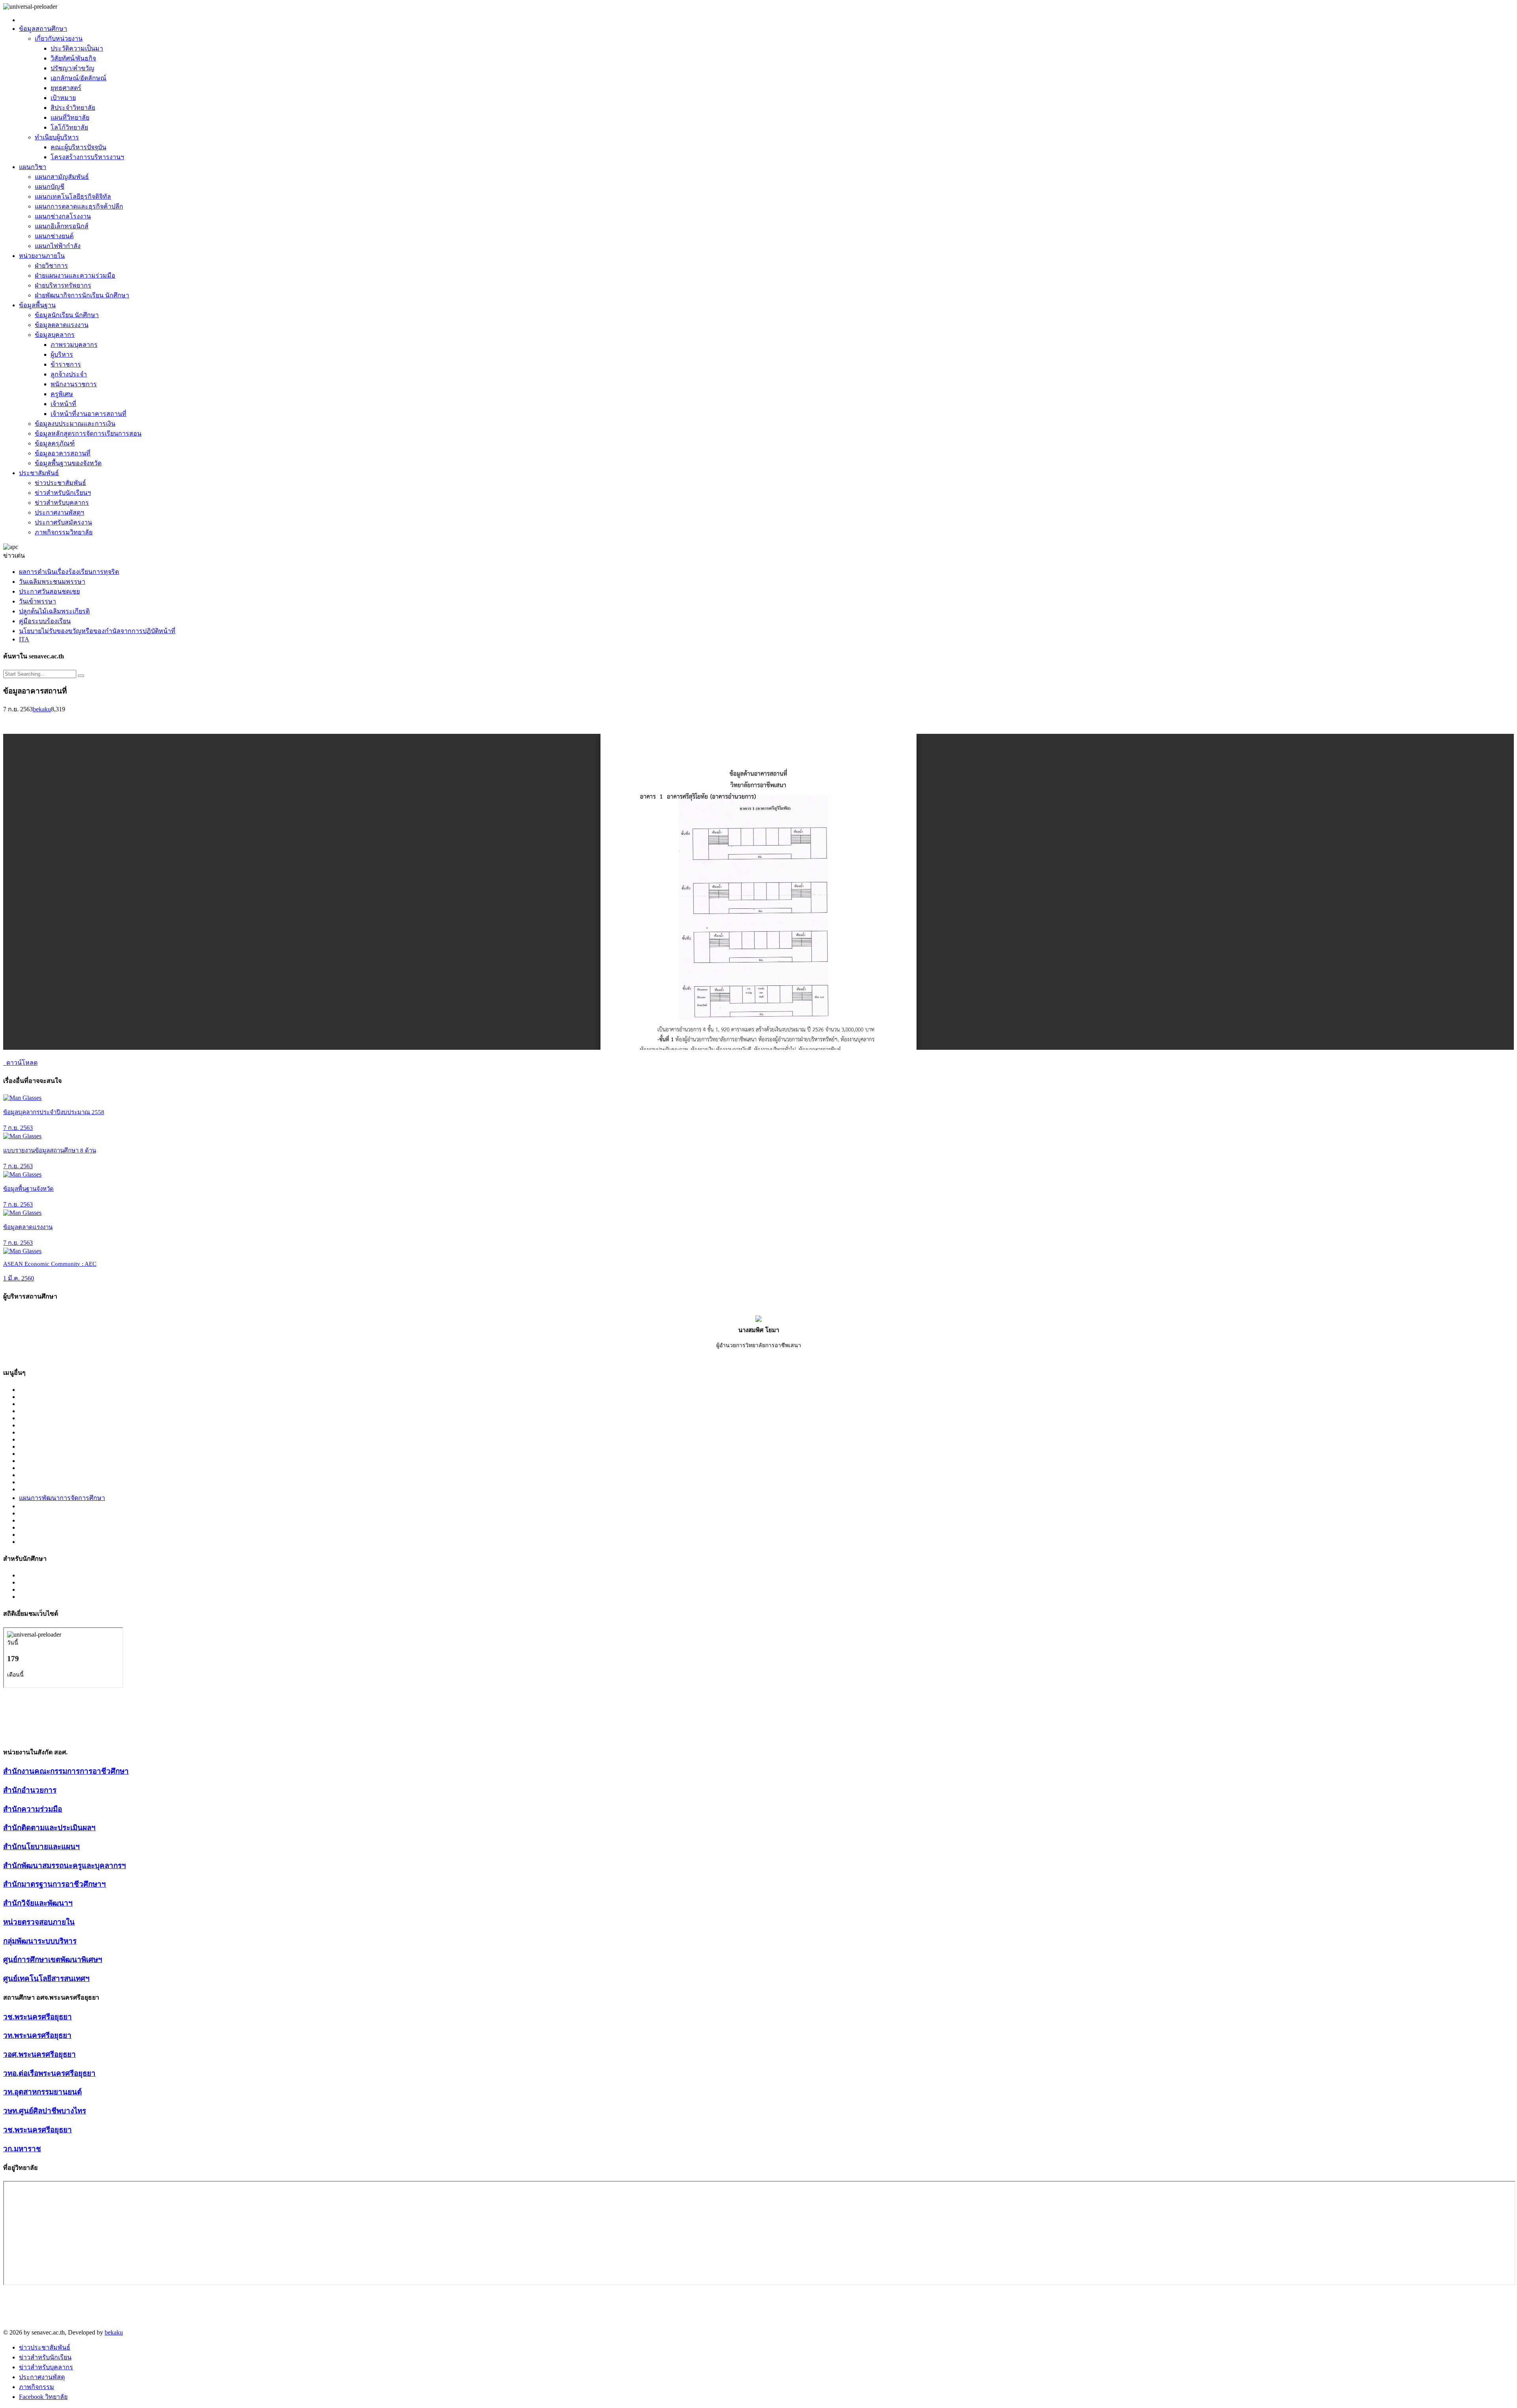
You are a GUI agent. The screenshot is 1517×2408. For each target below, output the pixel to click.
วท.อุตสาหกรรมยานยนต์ (42, 2092)
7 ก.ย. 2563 (18, 1128)
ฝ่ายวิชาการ (51, 266)
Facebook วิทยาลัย (43, 2397)
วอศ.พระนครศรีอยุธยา (40, 2054)
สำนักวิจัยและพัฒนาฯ (38, 1903)
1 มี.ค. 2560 (19, 1278)
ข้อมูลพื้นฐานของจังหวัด (68, 463)
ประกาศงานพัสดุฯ (59, 512)
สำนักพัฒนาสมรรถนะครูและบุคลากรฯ (65, 1866)
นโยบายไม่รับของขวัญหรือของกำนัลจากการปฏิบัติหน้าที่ (97, 631)
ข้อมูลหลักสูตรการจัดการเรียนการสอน (88, 433)
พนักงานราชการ (74, 384)
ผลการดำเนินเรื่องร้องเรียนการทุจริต (69, 572)
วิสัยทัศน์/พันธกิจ (73, 58)
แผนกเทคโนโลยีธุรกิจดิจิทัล (73, 196)
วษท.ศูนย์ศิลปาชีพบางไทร (45, 2111)
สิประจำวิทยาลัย (73, 108)
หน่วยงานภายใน (42, 256)
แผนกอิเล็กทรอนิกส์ (62, 226)
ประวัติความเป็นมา (77, 48)
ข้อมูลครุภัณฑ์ (55, 443)
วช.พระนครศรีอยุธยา (38, 2017)
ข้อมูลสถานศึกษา (43, 29)
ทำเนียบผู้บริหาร (57, 137)
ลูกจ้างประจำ (69, 374)
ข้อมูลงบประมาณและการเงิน (75, 424)
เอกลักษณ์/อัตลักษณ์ (78, 78)
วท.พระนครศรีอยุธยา (37, 2035)
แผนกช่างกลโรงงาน (63, 216)
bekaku (42, 709)
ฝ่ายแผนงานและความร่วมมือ (75, 275)
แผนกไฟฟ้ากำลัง (58, 246)
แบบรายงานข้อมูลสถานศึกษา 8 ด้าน (50, 1150)
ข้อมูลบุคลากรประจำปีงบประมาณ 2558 (54, 1112)
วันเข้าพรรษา (38, 601)
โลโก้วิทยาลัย (69, 127)
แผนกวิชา (33, 167)
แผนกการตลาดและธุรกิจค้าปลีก (79, 206)
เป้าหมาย (63, 98)
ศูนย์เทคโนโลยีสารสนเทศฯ (46, 1978)
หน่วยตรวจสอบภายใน (39, 1922)
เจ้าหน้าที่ (63, 404)
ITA (24, 639)
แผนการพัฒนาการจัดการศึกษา (62, 1498)
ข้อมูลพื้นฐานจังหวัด (28, 1189)
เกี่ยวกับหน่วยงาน (59, 39)
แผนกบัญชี (50, 187)
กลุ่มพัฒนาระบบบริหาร (40, 1941)
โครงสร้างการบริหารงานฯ (87, 157)
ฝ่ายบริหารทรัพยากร (63, 285)
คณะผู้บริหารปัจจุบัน (78, 147)
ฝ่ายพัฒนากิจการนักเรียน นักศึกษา (82, 295)
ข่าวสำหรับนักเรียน (45, 2357)
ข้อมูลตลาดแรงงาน (62, 325)
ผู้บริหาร (62, 354)
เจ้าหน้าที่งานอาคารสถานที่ (88, 414)
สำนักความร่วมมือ (33, 1809)
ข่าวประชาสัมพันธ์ (60, 483)
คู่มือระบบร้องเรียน (45, 621)
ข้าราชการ (66, 364)
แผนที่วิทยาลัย (70, 117)
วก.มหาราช (22, 2149)
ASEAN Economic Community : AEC (50, 1264)
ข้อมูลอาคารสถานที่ (63, 453)
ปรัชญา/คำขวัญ (72, 68)
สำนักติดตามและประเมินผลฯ (49, 1828)
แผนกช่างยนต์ (54, 236)
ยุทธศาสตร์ (66, 88)
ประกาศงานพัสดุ (42, 2377)
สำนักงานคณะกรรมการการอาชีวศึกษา (66, 1771)
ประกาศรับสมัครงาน (63, 522)
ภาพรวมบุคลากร (74, 345)
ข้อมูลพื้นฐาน (37, 305)
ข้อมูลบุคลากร (55, 335)
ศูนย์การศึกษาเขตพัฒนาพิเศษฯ (53, 1960)
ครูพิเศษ (62, 394)
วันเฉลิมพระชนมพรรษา (52, 582)
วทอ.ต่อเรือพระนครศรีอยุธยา (49, 2073)
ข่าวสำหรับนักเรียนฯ (63, 493)
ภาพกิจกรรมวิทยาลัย (64, 532)
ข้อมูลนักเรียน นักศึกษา (67, 315)
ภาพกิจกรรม (37, 2387)
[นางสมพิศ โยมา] (758, 1320)
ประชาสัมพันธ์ (39, 473)
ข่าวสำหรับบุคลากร (62, 503)
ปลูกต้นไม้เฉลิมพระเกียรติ (54, 611)
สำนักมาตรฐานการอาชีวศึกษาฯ (55, 1884)
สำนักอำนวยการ (30, 1790)
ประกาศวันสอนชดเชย (49, 591)
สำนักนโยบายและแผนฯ (41, 1847)
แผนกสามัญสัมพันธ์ (62, 177)
